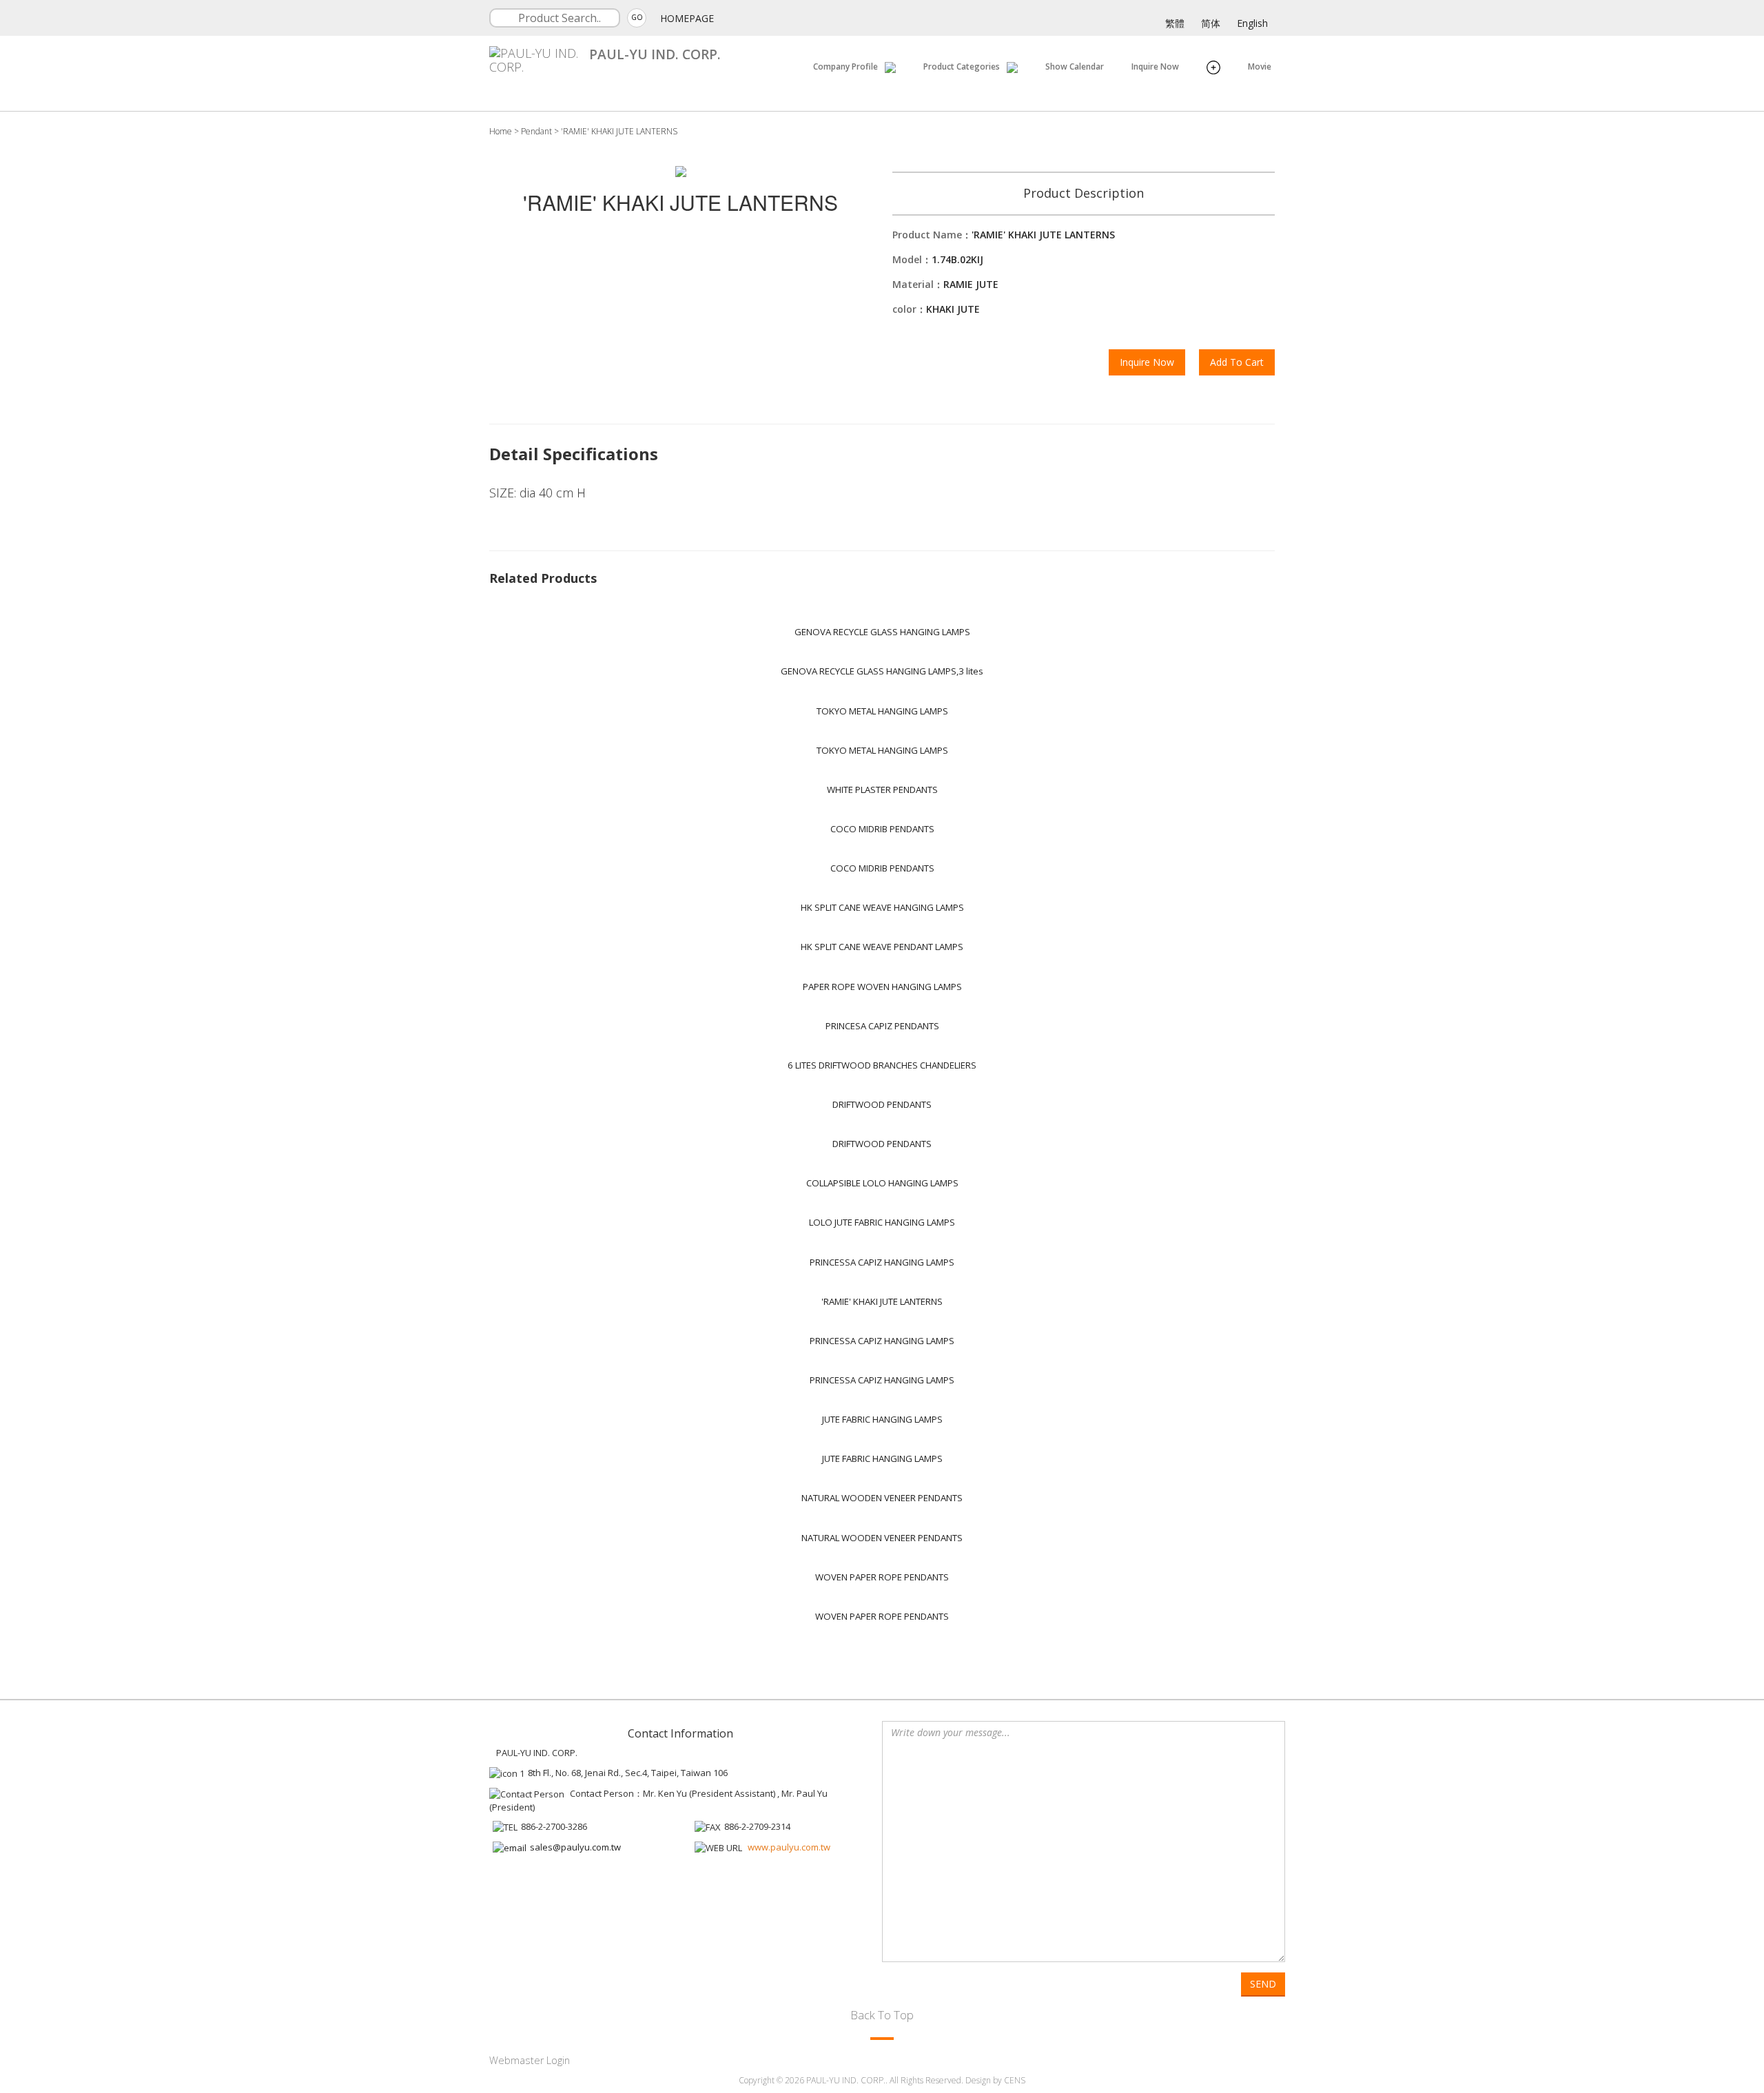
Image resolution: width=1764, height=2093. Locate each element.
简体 (1211, 23)
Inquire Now (1155, 66)
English (1252, 23)
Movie (1260, 66)
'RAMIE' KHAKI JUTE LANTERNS (619, 131)
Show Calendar (1075, 66)
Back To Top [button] (882, 2015)
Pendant (536, 131)
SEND (1263, 1984)
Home (501, 131)
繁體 (1175, 23)
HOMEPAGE (687, 18)
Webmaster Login (530, 2060)
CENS (1015, 2080)
